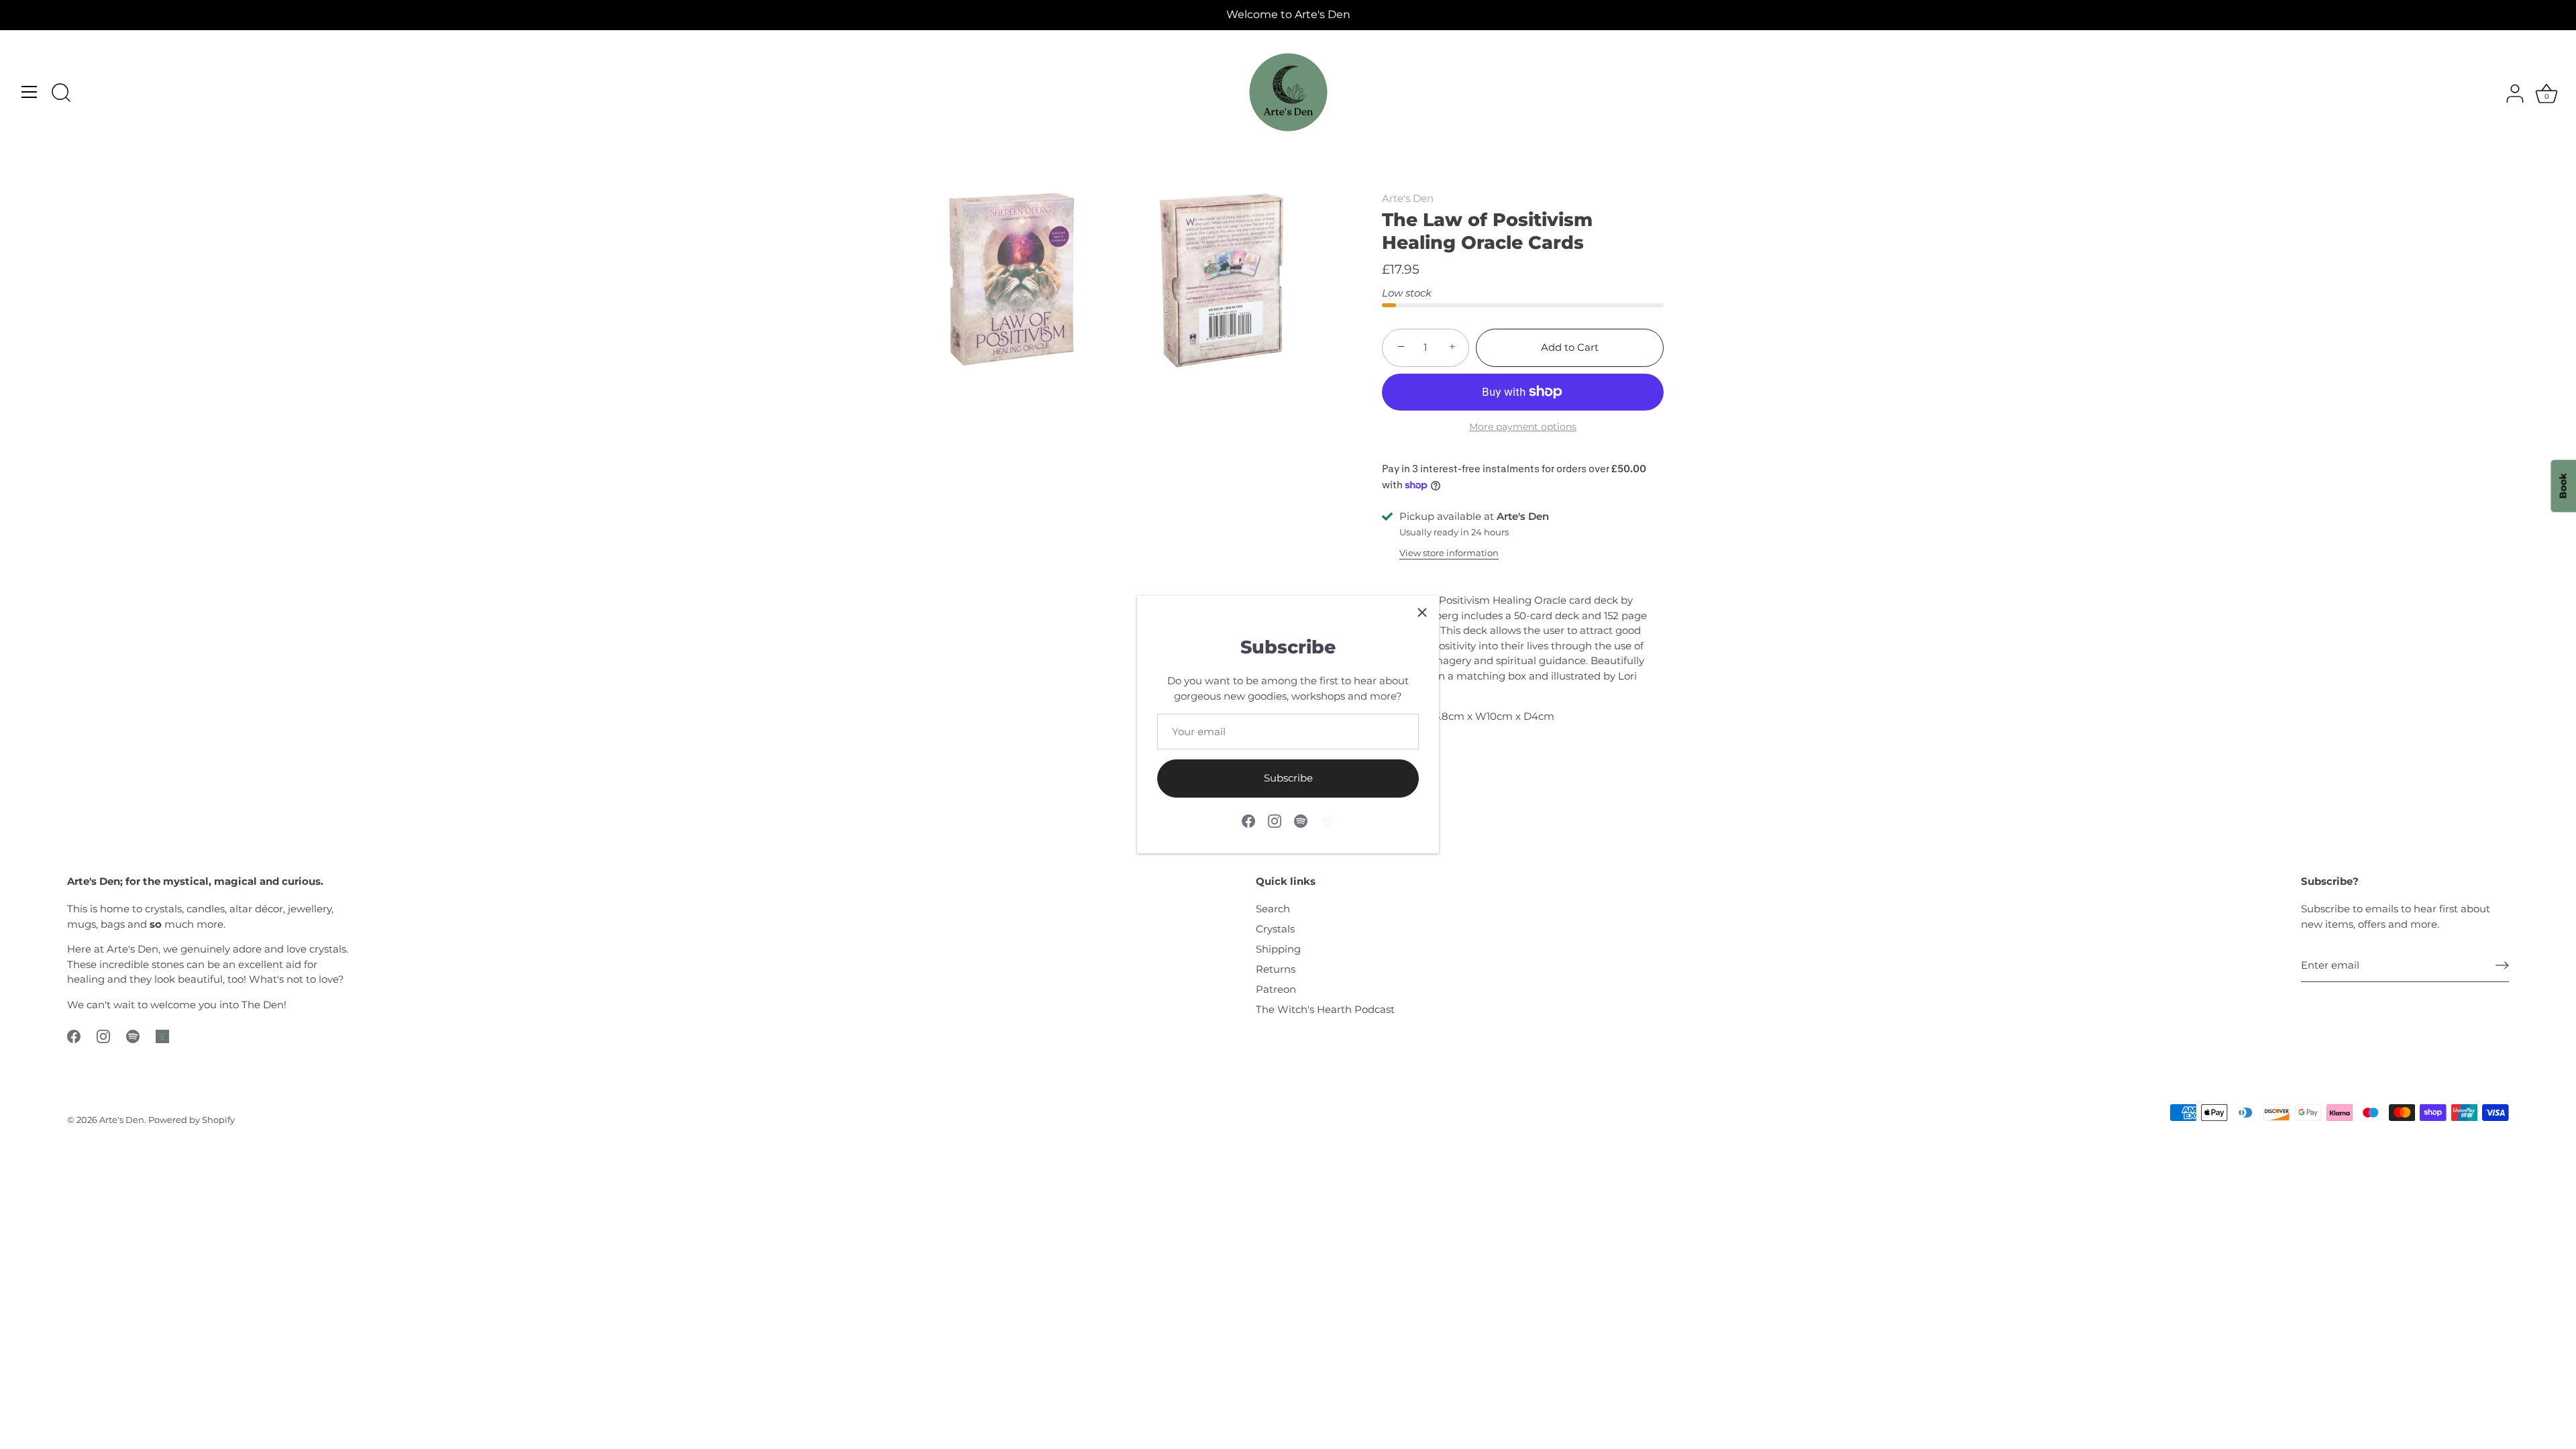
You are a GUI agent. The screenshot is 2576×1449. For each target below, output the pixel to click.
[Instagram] (1275, 820)
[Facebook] (1248, 820)
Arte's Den (1408, 198)
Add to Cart (1570, 347)
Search (1273, 909)
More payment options (1523, 427)
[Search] (61, 94)
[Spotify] (1301, 820)
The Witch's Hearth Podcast (1325, 1009)
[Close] (1422, 612)
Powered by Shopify (192, 1120)
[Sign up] (2502, 965)
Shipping (1278, 949)
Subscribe (1288, 778)
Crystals (1275, 929)
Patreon (1276, 989)
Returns (1276, 969)
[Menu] (30, 92)
